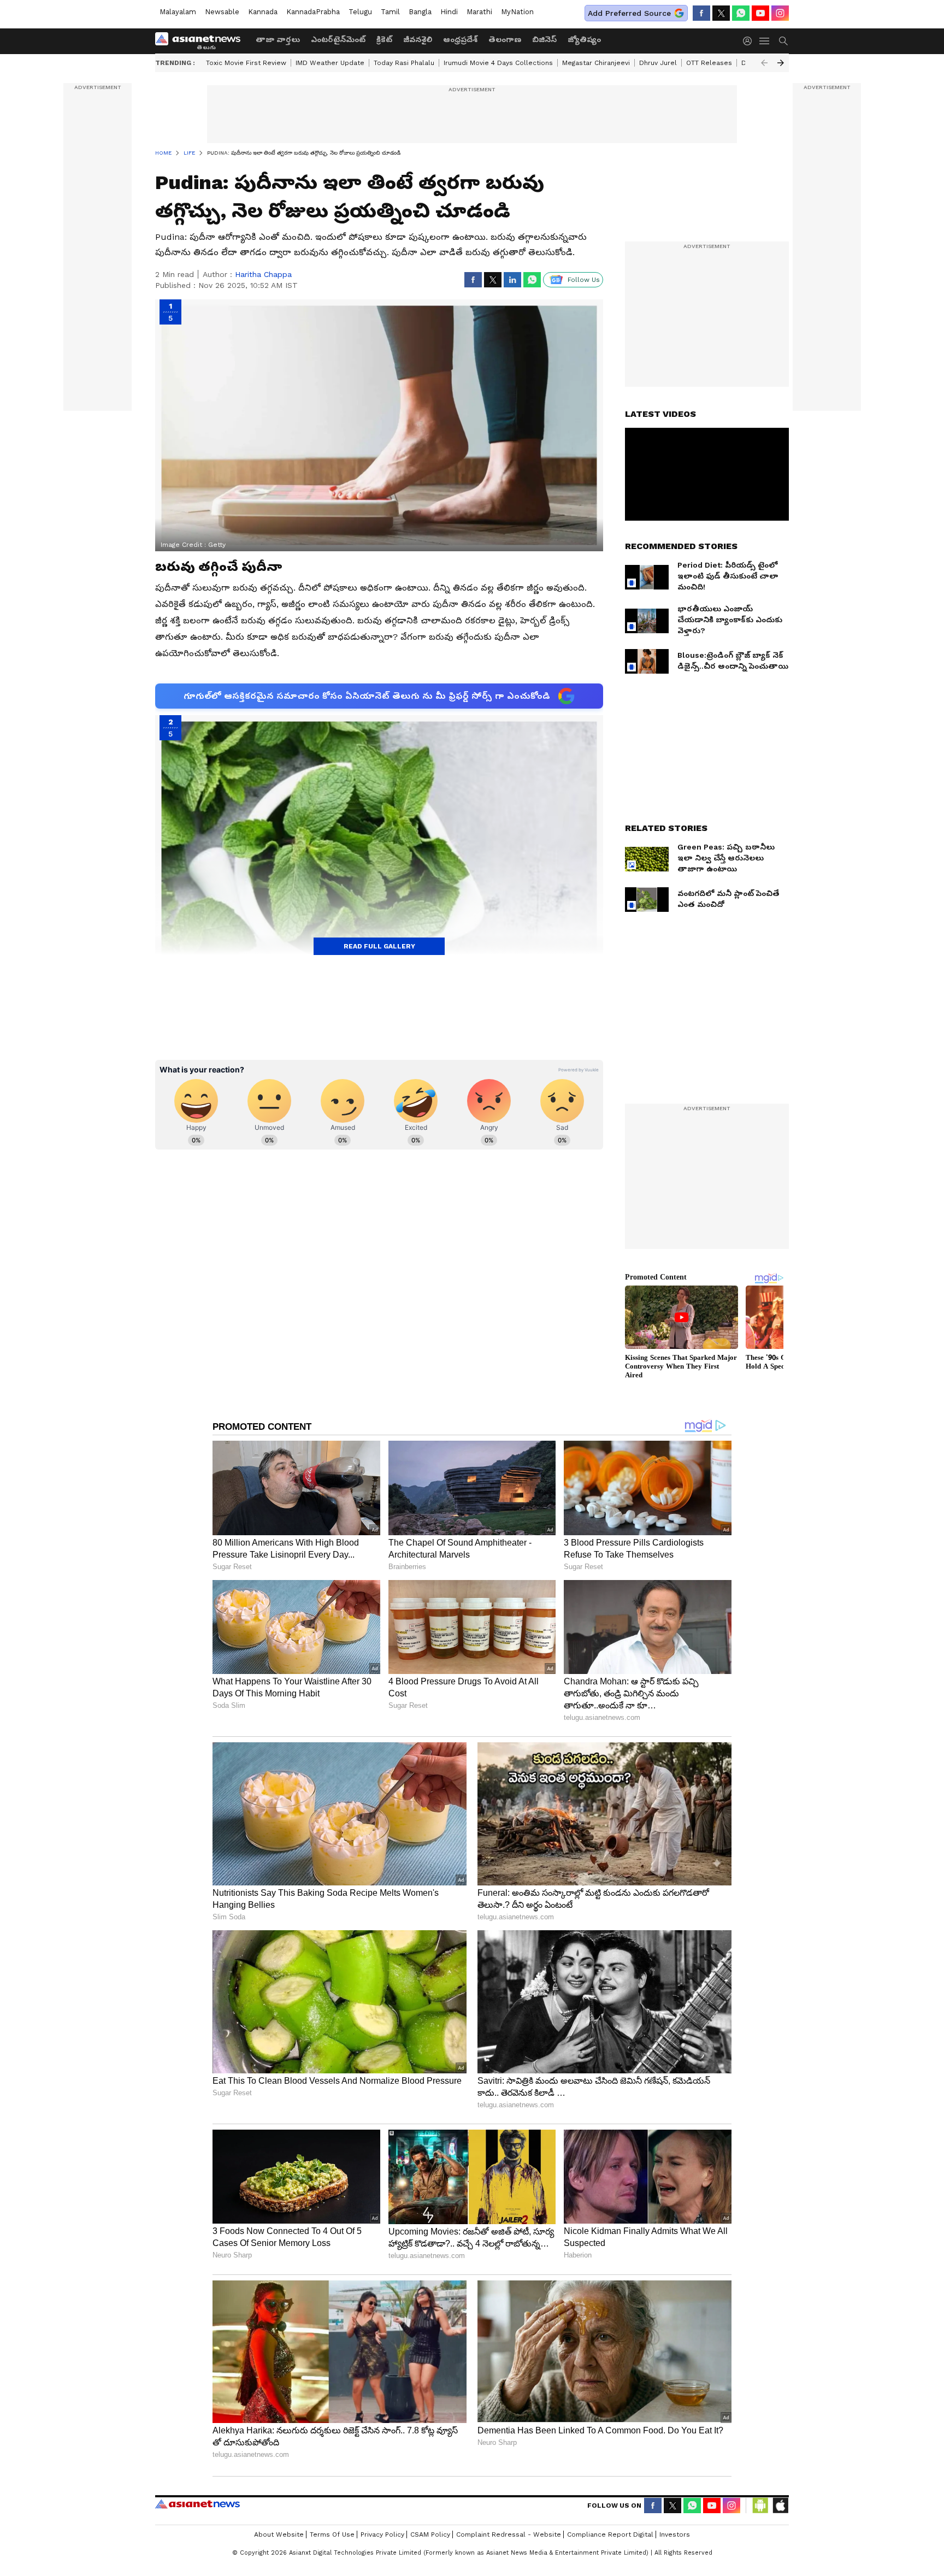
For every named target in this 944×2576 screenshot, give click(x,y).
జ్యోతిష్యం (584, 39)
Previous (764, 63)
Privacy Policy (382, 2534)
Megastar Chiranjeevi (596, 63)
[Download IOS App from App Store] (780, 2506)
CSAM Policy (430, 2534)
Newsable (222, 12)
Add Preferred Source (629, 13)
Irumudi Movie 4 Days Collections (498, 63)
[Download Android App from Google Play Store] (760, 2506)
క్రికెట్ (384, 39)
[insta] (780, 13)
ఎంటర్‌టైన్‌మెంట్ (338, 39)
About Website (279, 2534)
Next (781, 63)
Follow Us (584, 280)
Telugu (360, 12)
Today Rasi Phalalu (404, 63)
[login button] (750, 41)
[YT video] (760, 13)
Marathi (479, 12)
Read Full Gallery (379, 946)
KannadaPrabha (313, 12)
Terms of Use (332, 2534)
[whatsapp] (741, 13)
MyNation (517, 12)
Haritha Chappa (263, 274)
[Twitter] (721, 13)
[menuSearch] (783, 41)
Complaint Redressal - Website (509, 2534)
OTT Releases (709, 63)
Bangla (420, 12)
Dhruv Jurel (658, 63)
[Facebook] (701, 13)
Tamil (390, 12)
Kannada (263, 12)
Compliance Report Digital (610, 2534)
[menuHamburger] (765, 41)
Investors (675, 2534)
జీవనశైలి (418, 39)
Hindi (449, 12)
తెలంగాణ (505, 39)
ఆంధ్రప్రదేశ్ (460, 39)
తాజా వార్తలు (278, 39)
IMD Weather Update (330, 63)
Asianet (197, 2504)
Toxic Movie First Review (246, 63)
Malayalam (178, 12)
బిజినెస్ (544, 39)
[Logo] (202, 41)
